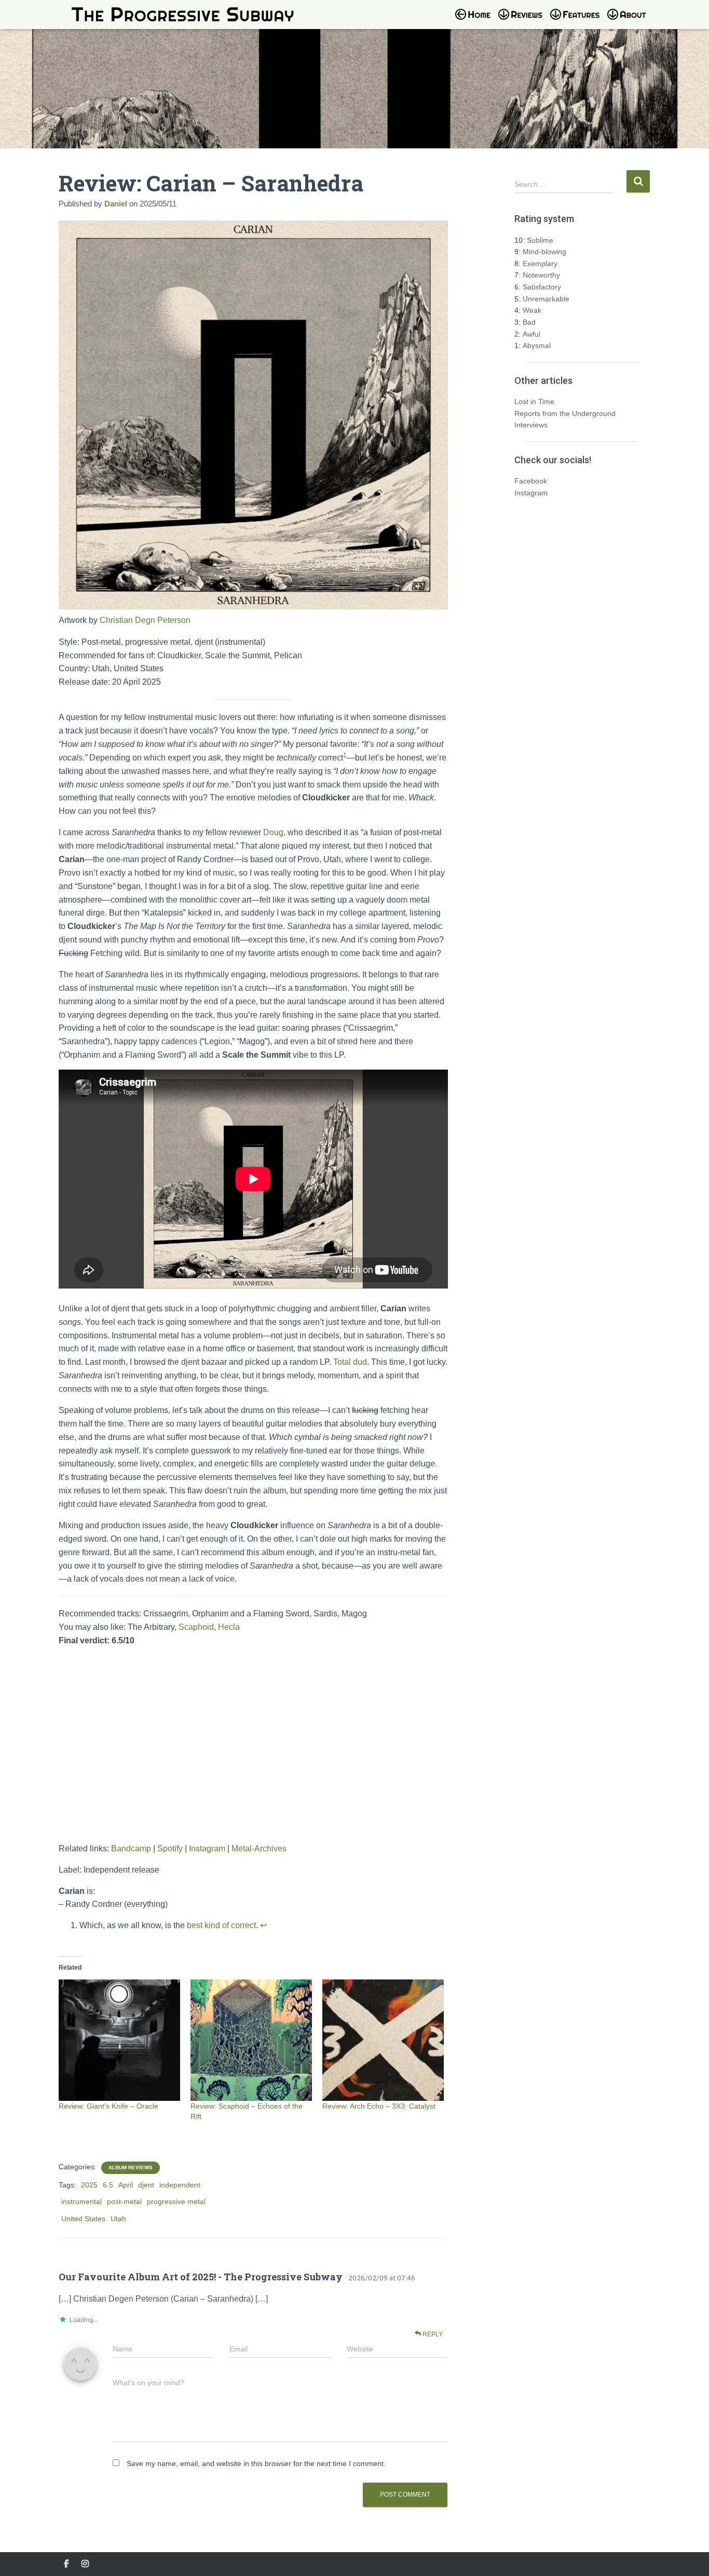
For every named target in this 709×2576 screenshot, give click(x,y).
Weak (532, 310)
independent (180, 2185)
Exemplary (540, 264)
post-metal (124, 2201)
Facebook (531, 481)
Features (578, 21)
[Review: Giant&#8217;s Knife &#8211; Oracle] (119, 2040)
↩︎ (263, 1925)
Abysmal (537, 345)
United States (83, 2219)
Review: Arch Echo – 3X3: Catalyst (379, 2106)
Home (476, 21)
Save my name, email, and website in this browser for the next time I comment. (256, 2463)
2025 (89, 2185)
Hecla (229, 1627)
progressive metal (176, 2201)
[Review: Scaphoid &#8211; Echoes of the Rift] (251, 2040)
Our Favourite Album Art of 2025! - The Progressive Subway (201, 2277)
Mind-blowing (544, 252)
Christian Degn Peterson (145, 620)
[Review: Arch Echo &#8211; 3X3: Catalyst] (383, 2040)
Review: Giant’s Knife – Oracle (108, 2106)
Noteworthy (541, 275)
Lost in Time (534, 401)
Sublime (540, 240)
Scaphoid (196, 1627)
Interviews (531, 425)
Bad (529, 322)
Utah (118, 2219)
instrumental (81, 2201)
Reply (432, 2334)
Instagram (207, 1848)
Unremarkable (546, 299)
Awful (531, 334)
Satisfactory (542, 287)
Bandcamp (131, 1848)
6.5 (108, 2185)
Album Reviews (131, 2168)
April (126, 2185)
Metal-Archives (259, 1848)
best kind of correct (221, 1925)
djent (146, 2185)
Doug (273, 832)
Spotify (170, 1848)
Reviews (523, 21)
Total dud (350, 1362)
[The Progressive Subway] (183, 15)
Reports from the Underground (565, 413)
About (632, 21)
